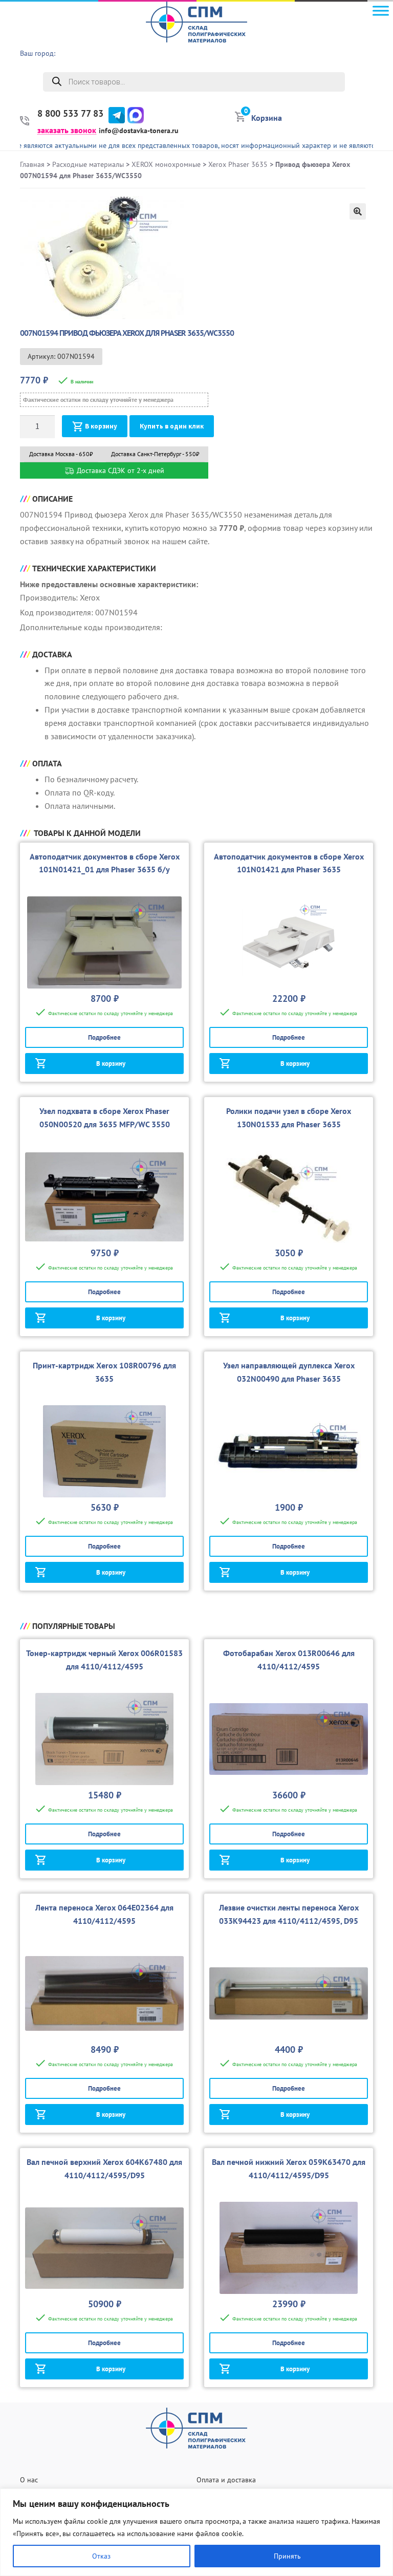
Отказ (101, 2556)
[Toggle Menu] (381, 10)
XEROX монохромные (166, 164)
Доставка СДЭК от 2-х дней (119, 470)
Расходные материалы (88, 164)
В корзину (101, 426)
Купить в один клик (172, 426)
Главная (32, 164)
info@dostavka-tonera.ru (139, 131)
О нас (29, 2480)
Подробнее (104, 1037)
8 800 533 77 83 (70, 114)
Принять (287, 2556)
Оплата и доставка (226, 2480)
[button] (358, 211)
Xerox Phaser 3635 (238, 164)
